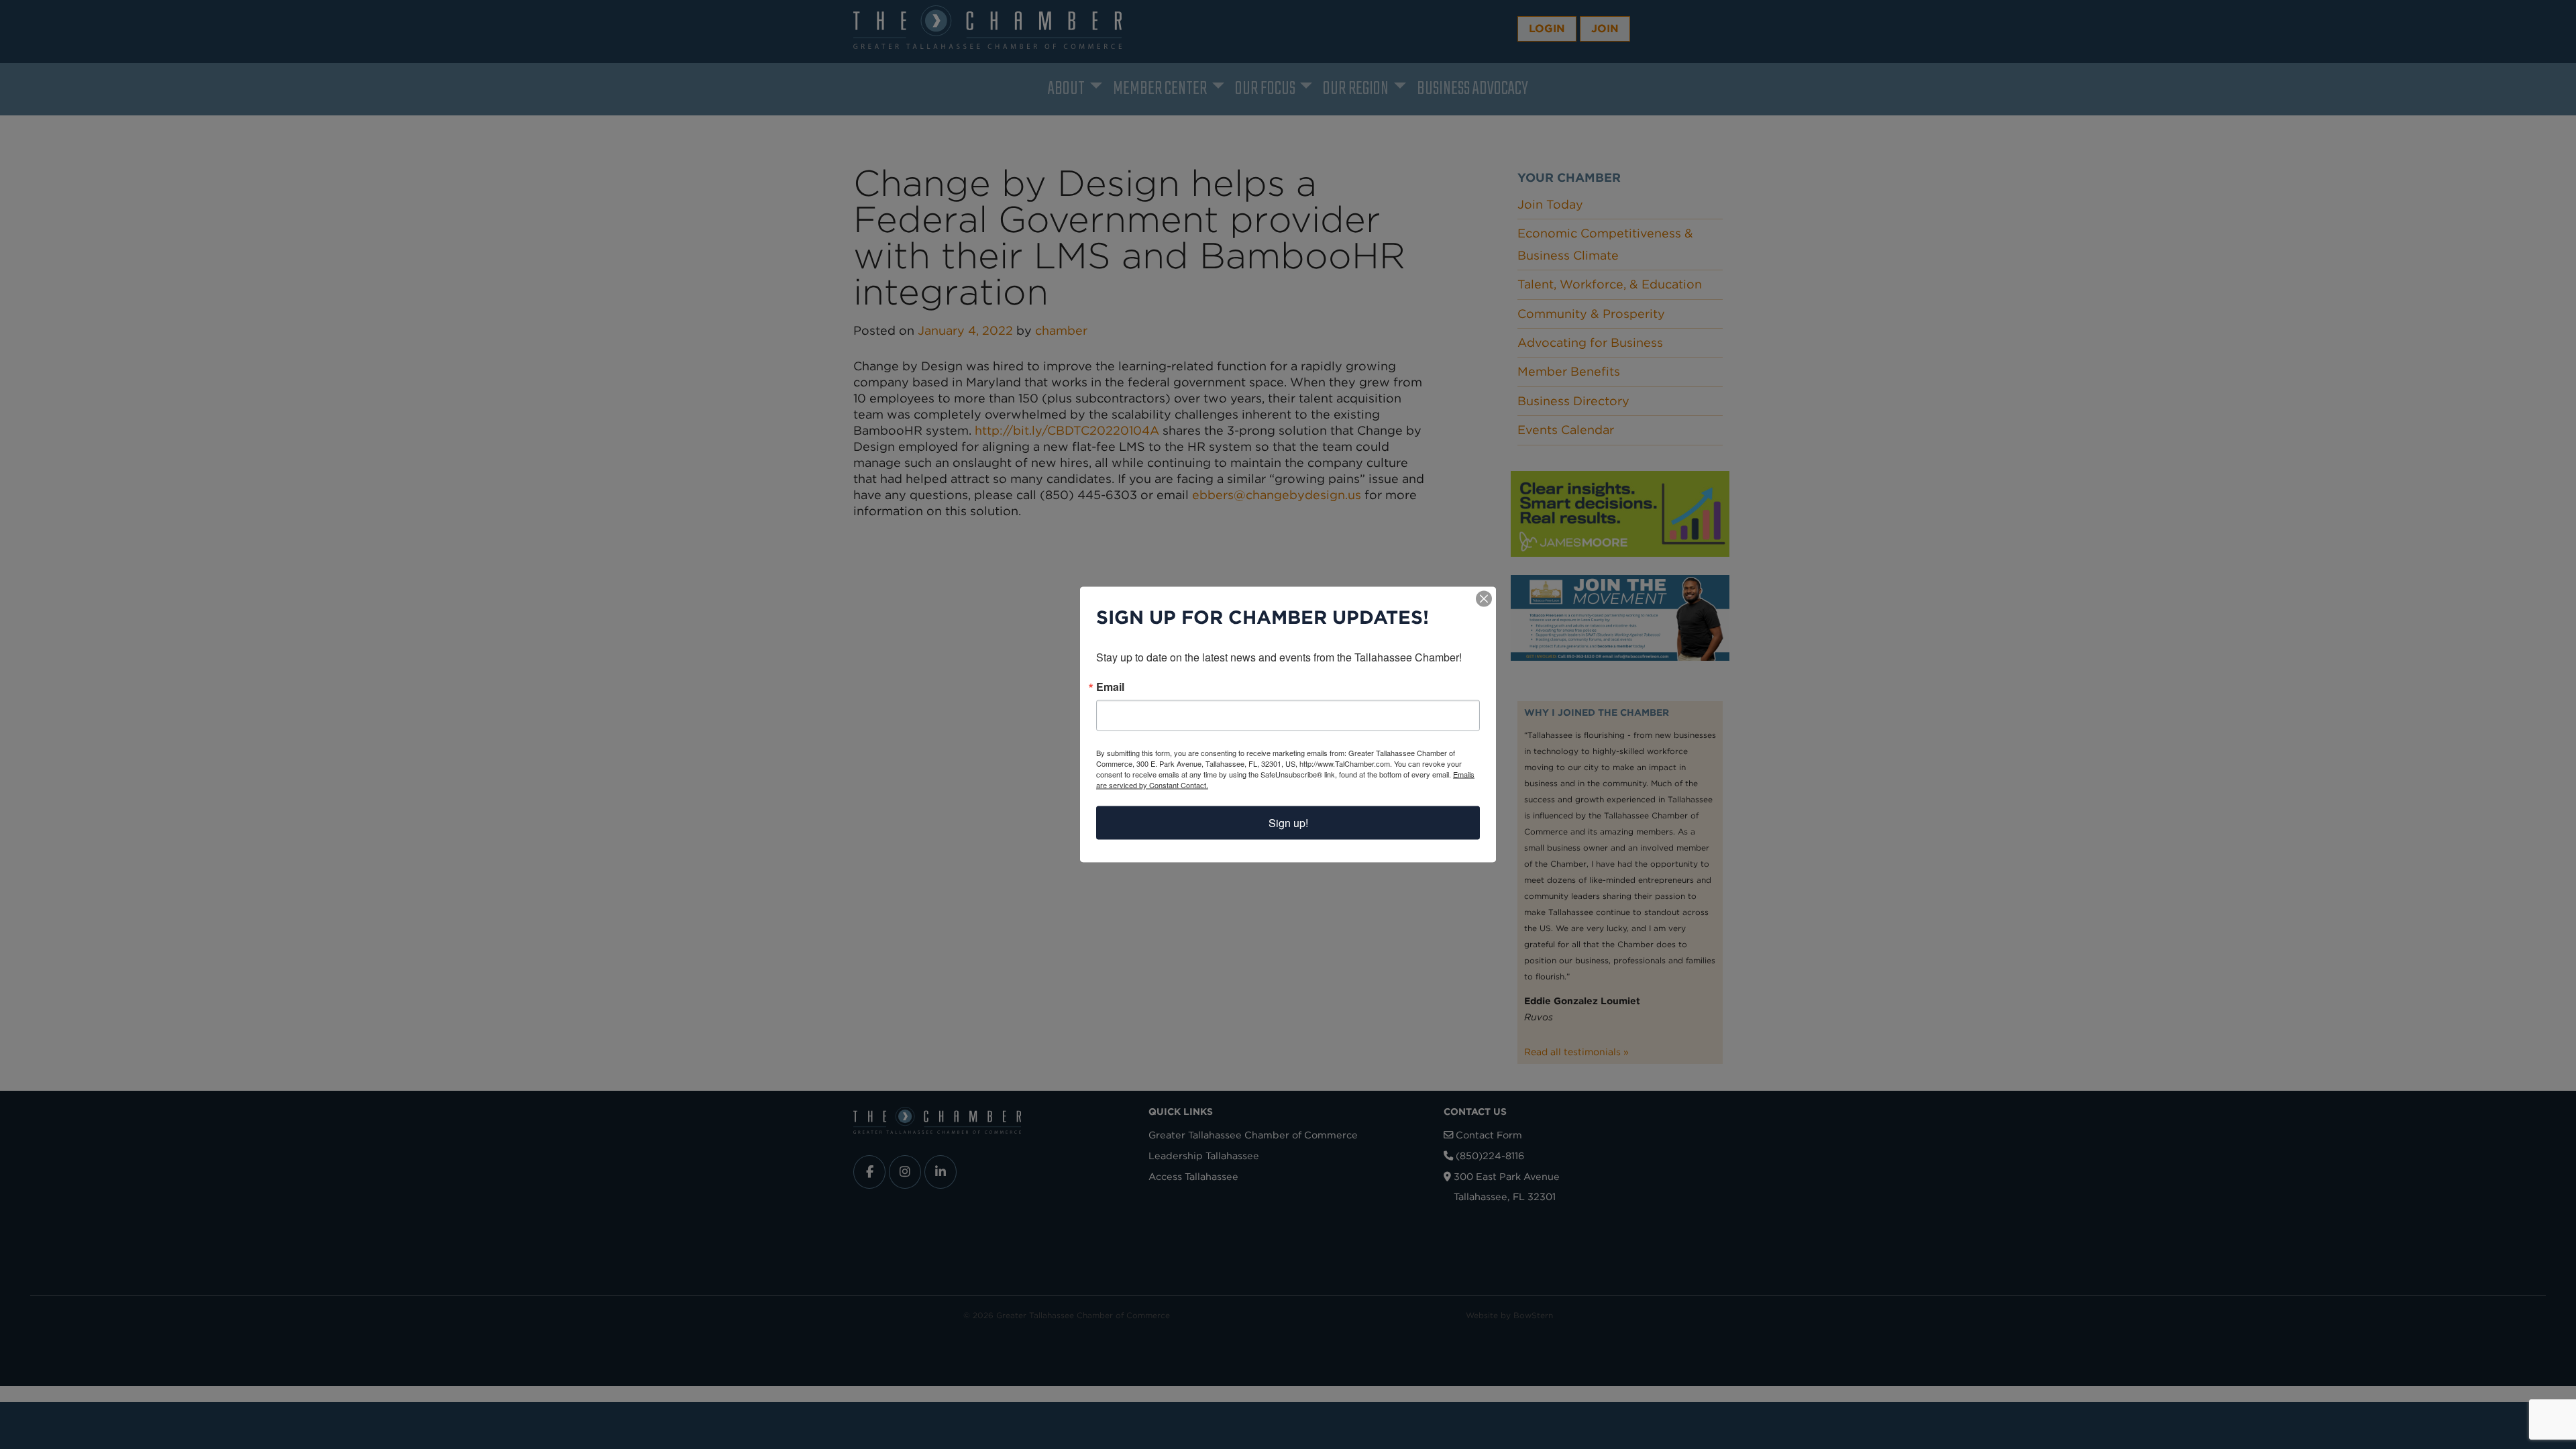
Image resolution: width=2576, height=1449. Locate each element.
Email (1110, 687)
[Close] (1484, 599)
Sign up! (1288, 823)
